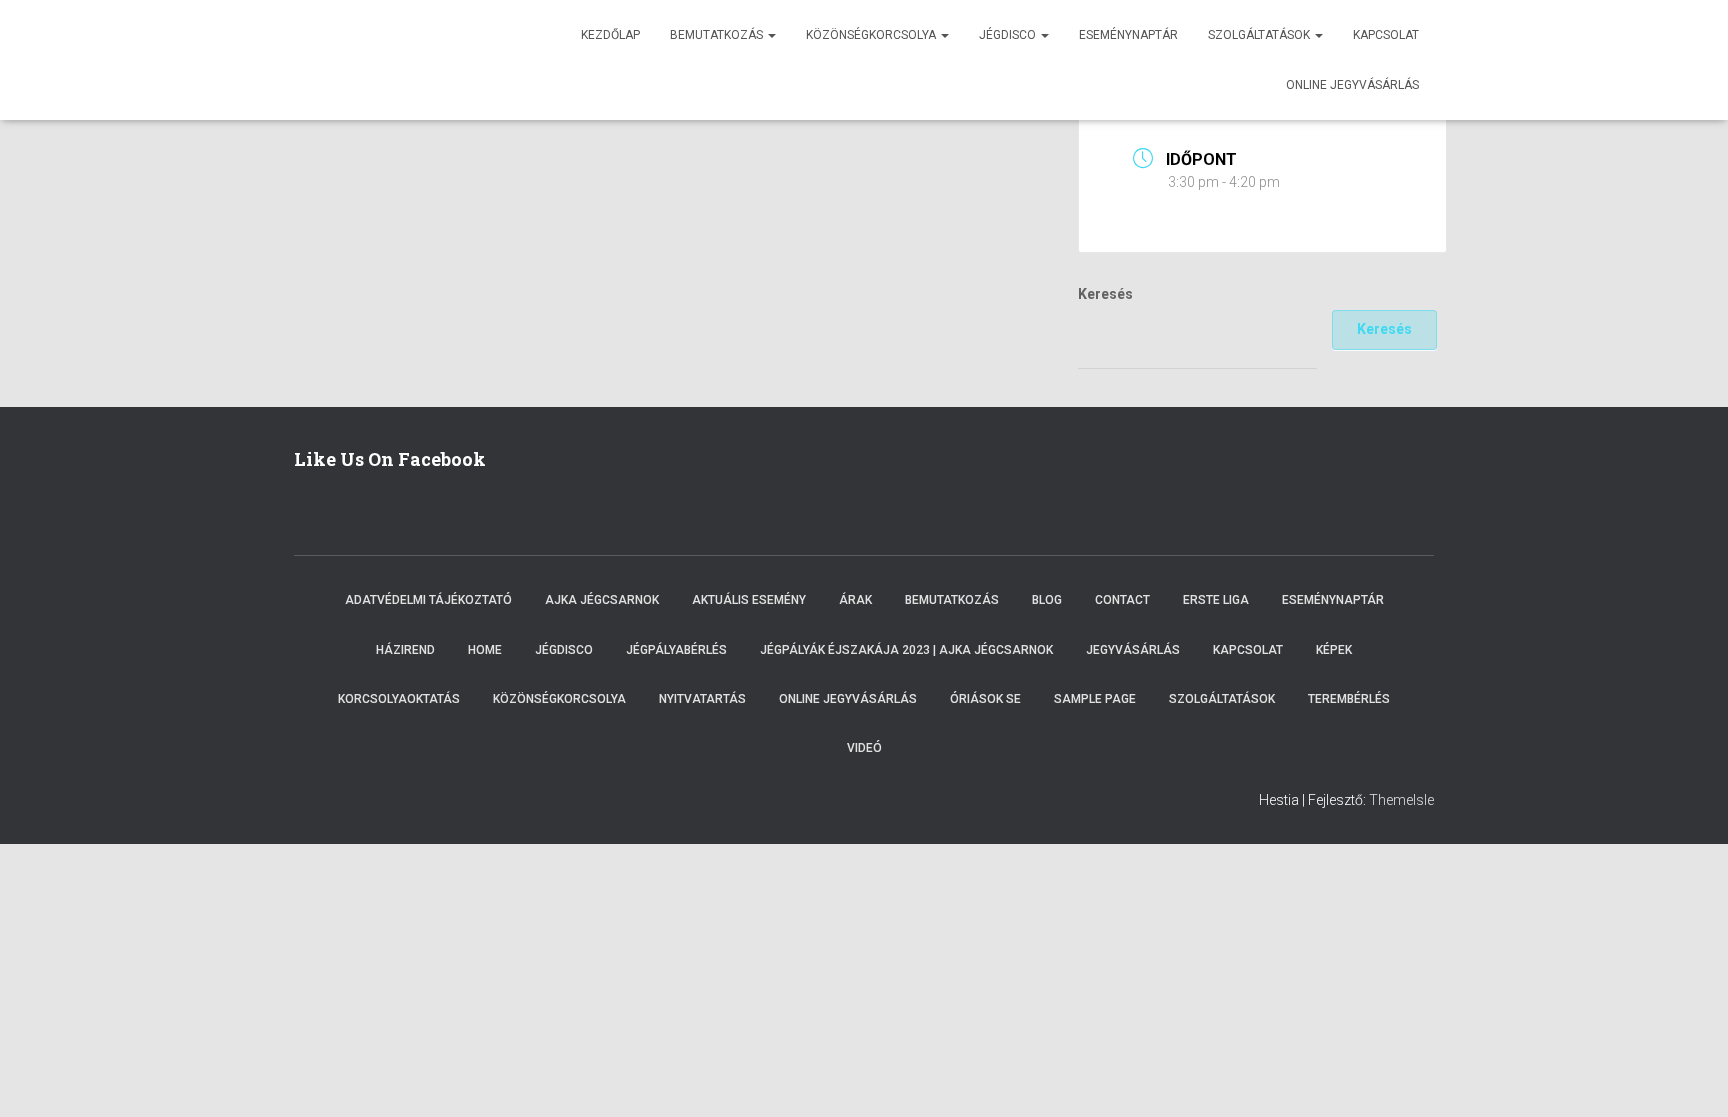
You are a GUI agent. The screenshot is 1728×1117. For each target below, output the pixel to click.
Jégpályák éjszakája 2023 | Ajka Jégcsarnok (906, 650)
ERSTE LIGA (1216, 600)
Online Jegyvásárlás (848, 699)
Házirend (405, 650)
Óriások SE (985, 699)
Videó (864, 748)
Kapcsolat (1386, 35)
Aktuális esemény (749, 600)
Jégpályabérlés (676, 650)
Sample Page (1095, 699)
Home (485, 650)
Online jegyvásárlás (1352, 85)
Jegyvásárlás (1133, 650)
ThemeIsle (1401, 800)
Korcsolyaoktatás (399, 699)
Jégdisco (1009, 35)
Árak (855, 600)
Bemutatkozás (718, 35)
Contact (1122, 600)
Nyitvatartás (702, 699)
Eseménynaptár (1128, 35)
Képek (1334, 650)
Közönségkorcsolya (872, 35)
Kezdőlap (610, 35)
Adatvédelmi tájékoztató (428, 600)
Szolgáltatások (1260, 35)
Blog (1047, 600)
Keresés (1105, 294)
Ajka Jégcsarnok (602, 600)
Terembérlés (1349, 699)
